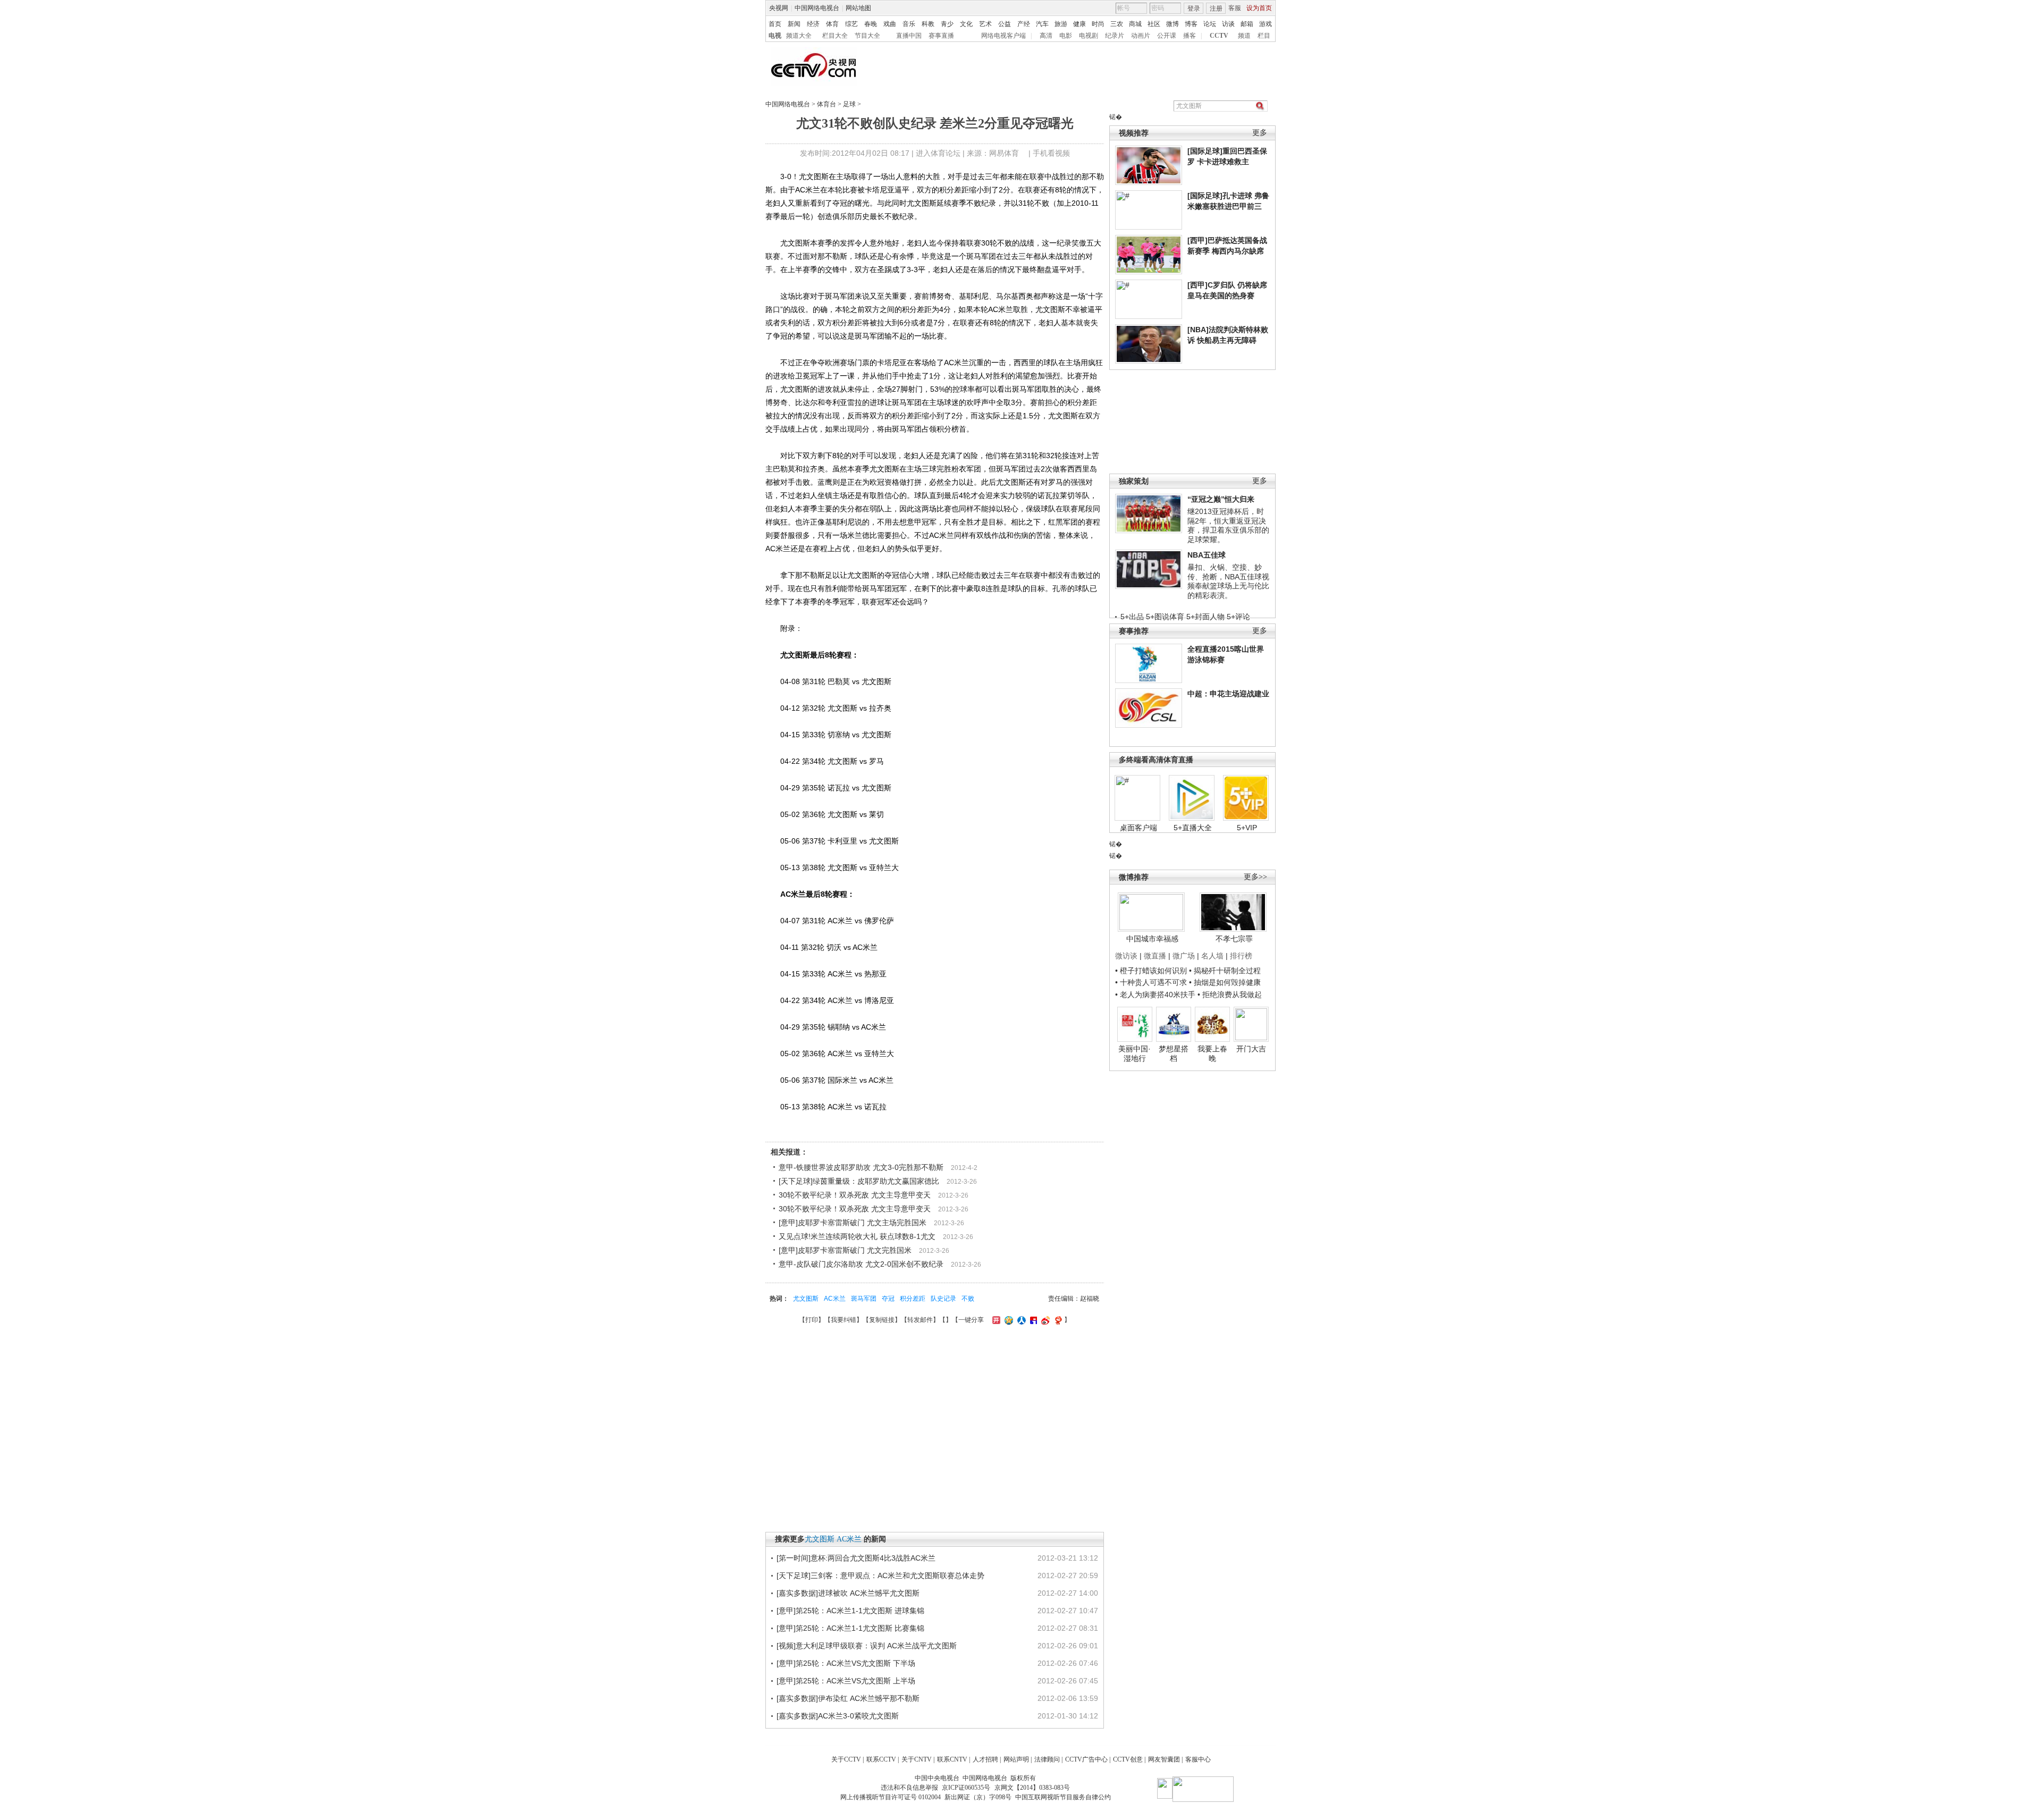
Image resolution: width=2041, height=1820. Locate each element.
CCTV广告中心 (1086, 1759)
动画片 (1141, 36)
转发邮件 (920, 1320)
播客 (1190, 36)
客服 (1235, 8)
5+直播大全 (1193, 828)
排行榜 (1241, 956)
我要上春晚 (1212, 1054)
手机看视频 (1051, 153)
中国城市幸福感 (1152, 939)
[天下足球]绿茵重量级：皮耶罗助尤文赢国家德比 (859, 1181)
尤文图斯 (806, 1299)
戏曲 (890, 24)
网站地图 (858, 8)
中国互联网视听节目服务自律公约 (1063, 1797)
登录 (1194, 9)
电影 (1066, 36)
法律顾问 (1047, 1759)
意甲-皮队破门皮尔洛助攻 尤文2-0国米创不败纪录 (861, 1264)
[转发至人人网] (1020, 1320)
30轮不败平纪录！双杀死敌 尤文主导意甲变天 (855, 1195)
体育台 (826, 104)
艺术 (985, 24)
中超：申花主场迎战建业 (1228, 694)
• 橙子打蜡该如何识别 (1151, 971)
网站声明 (1016, 1759)
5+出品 (1132, 617)
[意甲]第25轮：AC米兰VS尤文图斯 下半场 (846, 1663)
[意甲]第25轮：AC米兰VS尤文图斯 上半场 (846, 1681)
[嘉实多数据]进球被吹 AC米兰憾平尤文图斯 (848, 1593)
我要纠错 (844, 1320)
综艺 (851, 24)
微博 (1173, 24)
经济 (813, 24)
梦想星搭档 (1174, 1054)
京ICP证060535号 (966, 1788)
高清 (1046, 36)
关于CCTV (846, 1759)
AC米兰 (835, 1299)
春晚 (871, 24)
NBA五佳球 (1207, 555)
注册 (1216, 9)
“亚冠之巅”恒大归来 (1221, 499)
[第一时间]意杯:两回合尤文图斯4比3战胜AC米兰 (856, 1558)
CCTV (1219, 36)
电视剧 (1089, 36)
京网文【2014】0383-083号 (1032, 1788)
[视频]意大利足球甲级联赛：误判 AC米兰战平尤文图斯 (867, 1646)
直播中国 (909, 36)
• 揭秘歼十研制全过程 (1225, 971)
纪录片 (1115, 36)
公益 (1005, 24)
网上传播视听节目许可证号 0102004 (891, 1797)
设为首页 (1259, 8)
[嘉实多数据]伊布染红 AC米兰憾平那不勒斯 (848, 1698)
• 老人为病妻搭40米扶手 (1155, 995)
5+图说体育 (1165, 617)
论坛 (1210, 24)
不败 (968, 1299)
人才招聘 (985, 1759)
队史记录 (943, 1299)
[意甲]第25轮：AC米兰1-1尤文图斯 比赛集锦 (850, 1628)
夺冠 (888, 1299)
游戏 (1266, 24)
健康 (1079, 24)
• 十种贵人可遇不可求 (1152, 982)
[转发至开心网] (995, 1320)
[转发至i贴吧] (1032, 1320)
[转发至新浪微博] (1044, 1320)
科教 (928, 24)
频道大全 (799, 36)
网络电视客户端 (1003, 36)
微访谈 (1126, 956)
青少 (947, 24)
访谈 (1228, 24)
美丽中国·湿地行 (1135, 1054)
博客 (1191, 24)
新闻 (794, 24)
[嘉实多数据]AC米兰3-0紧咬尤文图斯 (838, 1716)
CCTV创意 (1128, 1759)
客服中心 (1198, 1759)
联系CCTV (881, 1759)
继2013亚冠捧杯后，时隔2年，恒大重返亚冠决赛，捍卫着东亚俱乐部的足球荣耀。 (1228, 525)
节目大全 (867, 36)
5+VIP (1247, 828)
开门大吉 (1251, 1049)
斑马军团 (864, 1299)
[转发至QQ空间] (1007, 1320)
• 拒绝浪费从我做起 (1230, 995)
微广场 (1184, 956)
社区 (1154, 24)
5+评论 (1238, 617)
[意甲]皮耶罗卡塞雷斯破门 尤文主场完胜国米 (853, 1223)
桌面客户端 (1138, 828)
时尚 (1098, 24)
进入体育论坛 (938, 153)
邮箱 (1247, 24)
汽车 (1042, 24)
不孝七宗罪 (1234, 939)
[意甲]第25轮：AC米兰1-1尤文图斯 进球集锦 (850, 1611)
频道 (1244, 36)
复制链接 (882, 1320)
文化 (966, 24)
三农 (1117, 24)
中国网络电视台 (817, 8)
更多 (1260, 133)
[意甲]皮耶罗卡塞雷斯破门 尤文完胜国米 (845, 1250)
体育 (832, 24)
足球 (849, 104)
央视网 (779, 8)
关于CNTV (917, 1759)
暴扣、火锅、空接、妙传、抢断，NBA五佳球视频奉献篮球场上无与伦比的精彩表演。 (1228, 581)
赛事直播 (941, 36)
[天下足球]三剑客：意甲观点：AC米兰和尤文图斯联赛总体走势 (880, 1575)
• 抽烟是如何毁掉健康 (1225, 982)
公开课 (1167, 36)
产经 (1024, 24)
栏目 (1264, 36)
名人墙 (1212, 956)
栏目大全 (835, 36)
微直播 (1155, 956)
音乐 (909, 24)
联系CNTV (952, 1759)
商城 (1135, 24)
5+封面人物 (1205, 617)
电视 (775, 36)
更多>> (1255, 877)
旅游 (1061, 24)
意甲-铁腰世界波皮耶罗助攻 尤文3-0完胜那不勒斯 (861, 1167)
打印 (812, 1320)
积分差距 (913, 1299)
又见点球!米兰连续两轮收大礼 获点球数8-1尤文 (857, 1236)
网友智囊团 (1164, 1759)
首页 (775, 24)
